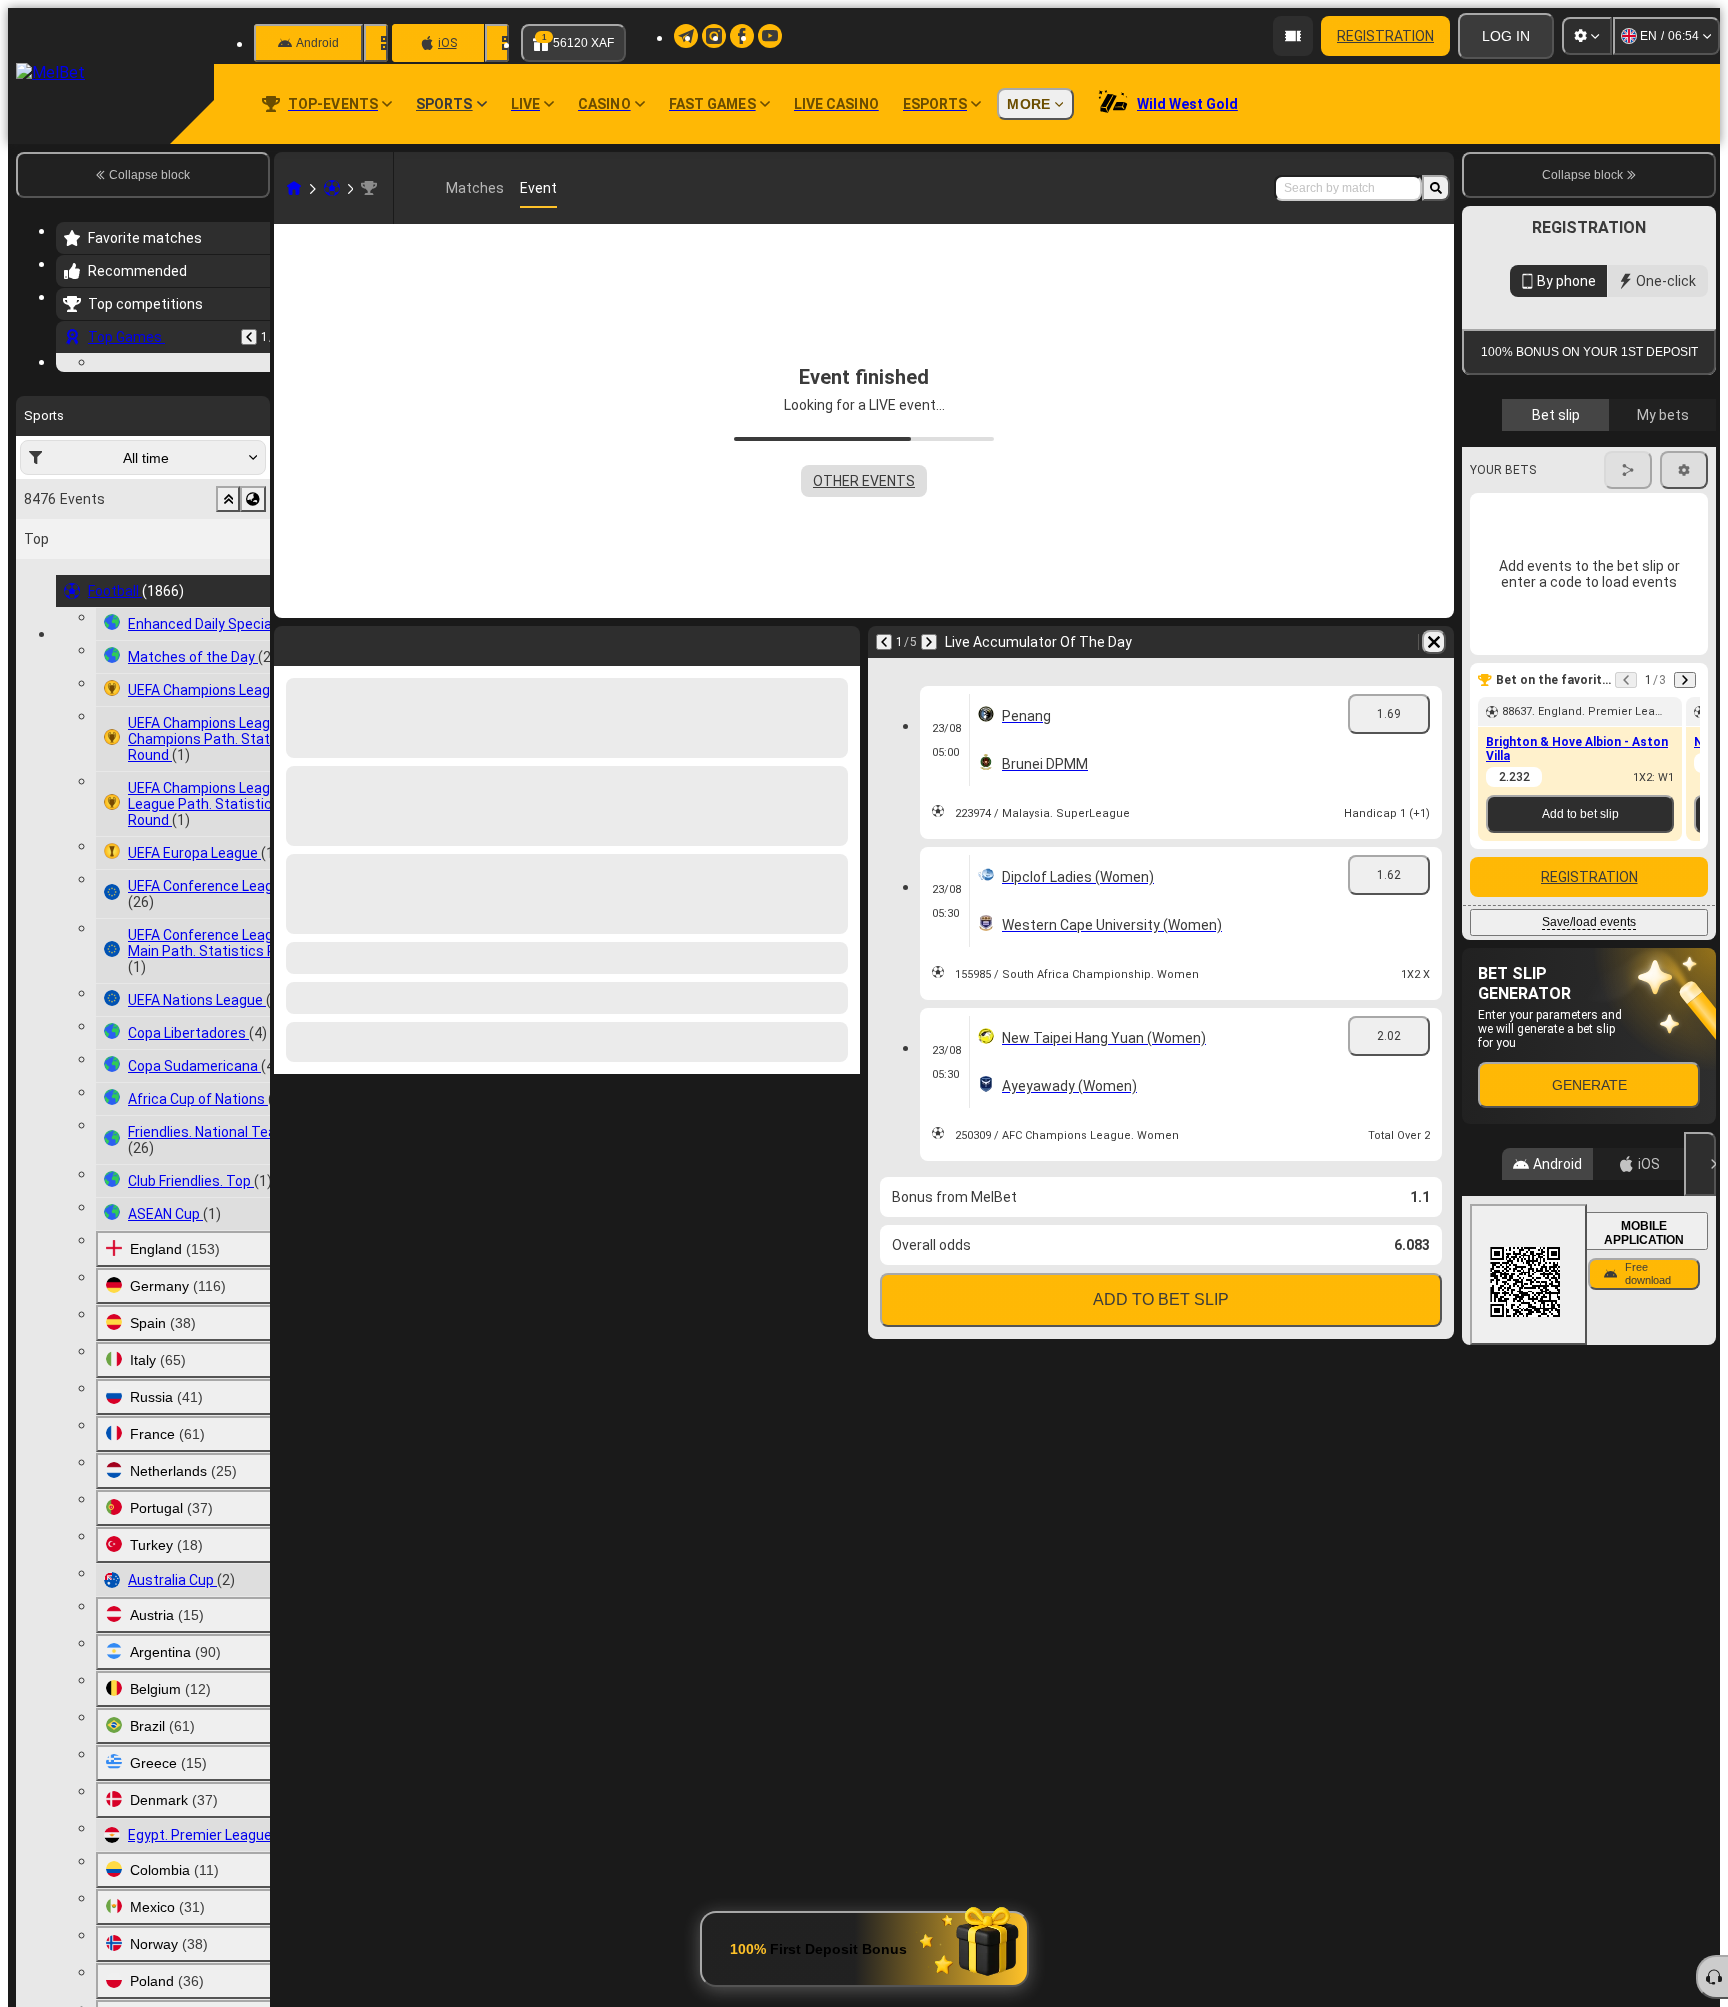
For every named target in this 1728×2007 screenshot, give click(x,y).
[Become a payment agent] (1293, 36)
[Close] (1700, 1495)
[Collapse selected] (228, 622)
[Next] (929, 642)
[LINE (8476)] (294, 188)
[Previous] (249, 337)
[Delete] (1434, 642)
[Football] (332, 188)
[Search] (1436, 188)
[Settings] (1587, 36)
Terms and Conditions (1598, 581)
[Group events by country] (253, 622)
